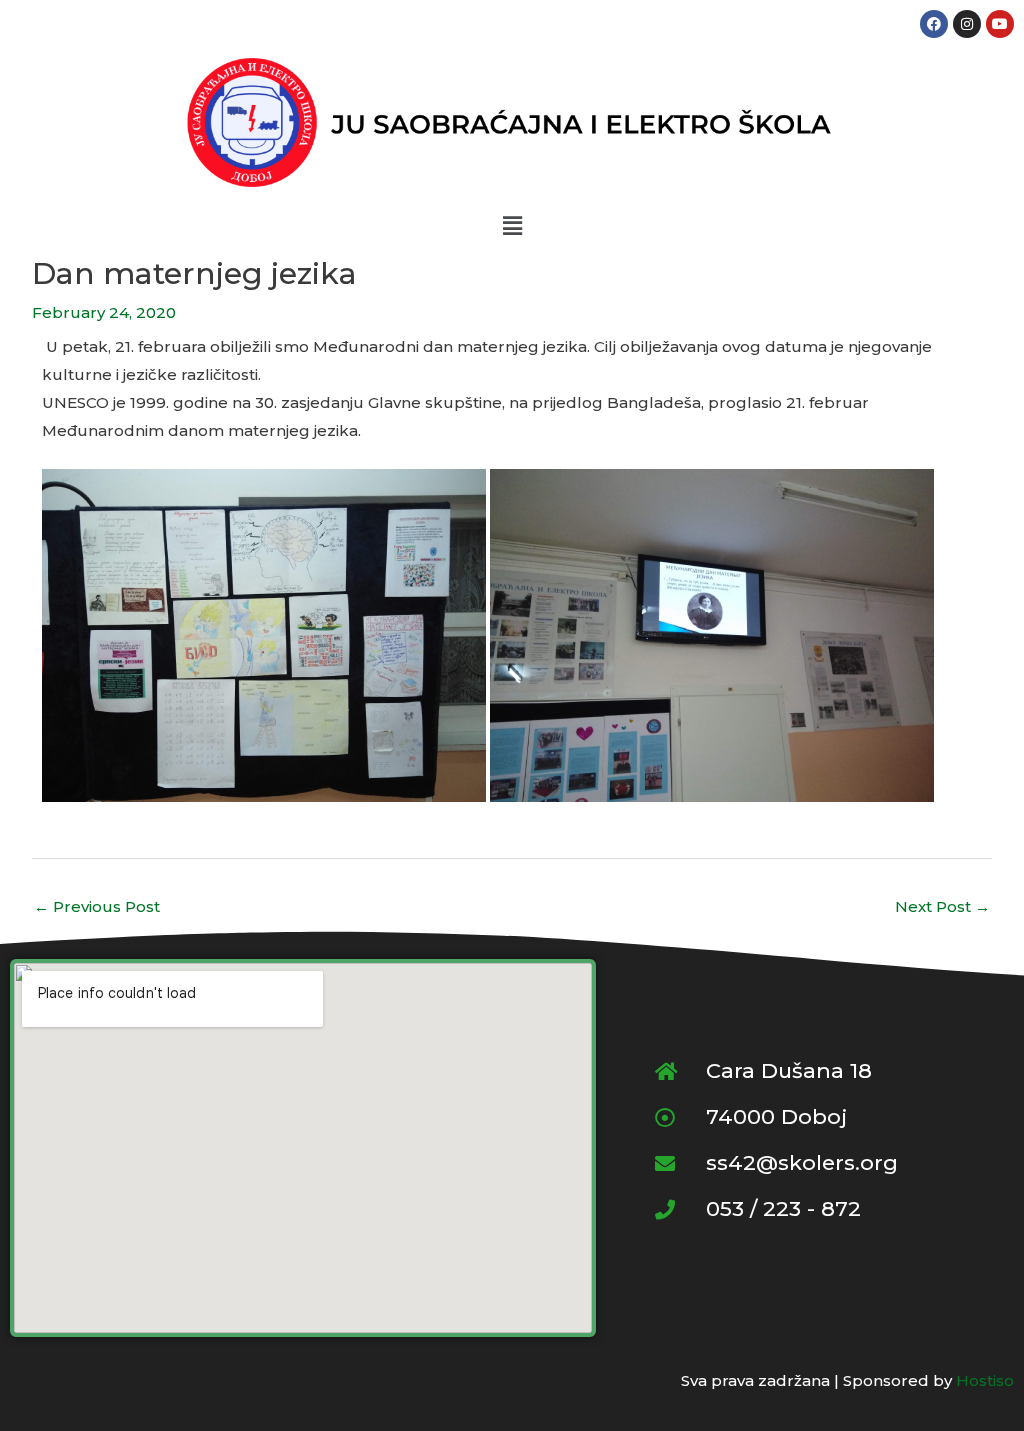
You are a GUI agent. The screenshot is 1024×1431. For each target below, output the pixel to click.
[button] (512, 226)
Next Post (942, 906)
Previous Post (97, 906)
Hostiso (985, 1380)
